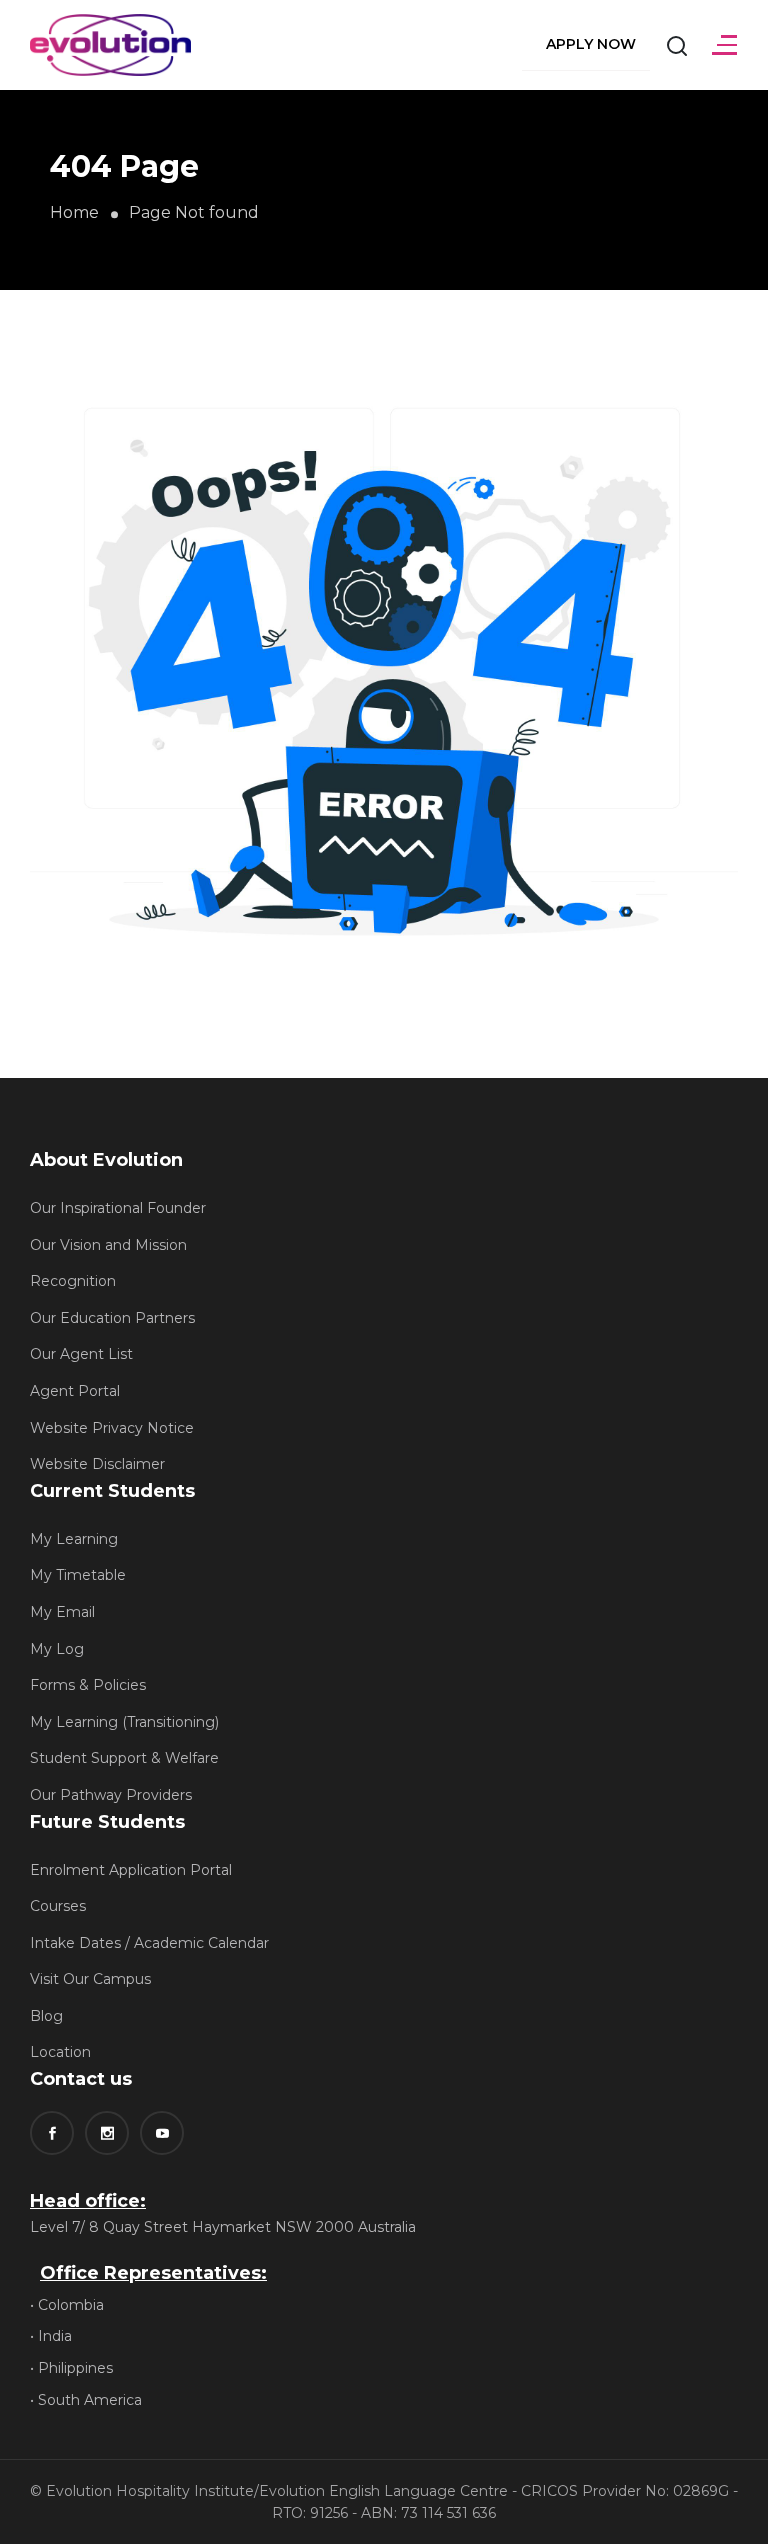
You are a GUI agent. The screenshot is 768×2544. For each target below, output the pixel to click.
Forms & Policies (88, 1685)
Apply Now (591, 44)
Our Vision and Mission (108, 1245)
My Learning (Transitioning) (124, 1722)
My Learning (74, 1539)
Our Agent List (81, 1354)
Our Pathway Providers (111, 1795)
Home (74, 212)
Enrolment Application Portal (131, 1870)
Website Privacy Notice (112, 1428)
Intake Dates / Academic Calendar (149, 1943)
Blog (46, 2016)
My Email (62, 1612)
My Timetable (78, 1575)
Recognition (73, 1281)
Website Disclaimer (97, 1464)
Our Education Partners (112, 1318)
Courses (58, 1906)
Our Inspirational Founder (118, 1208)
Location (60, 2052)
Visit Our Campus (90, 1979)
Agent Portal (75, 1391)
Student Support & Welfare (124, 1758)
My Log (57, 1649)
